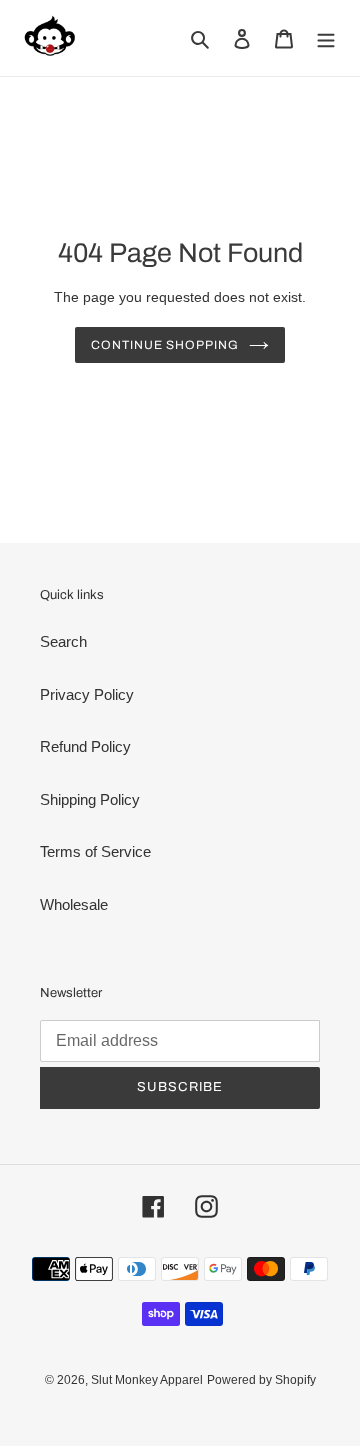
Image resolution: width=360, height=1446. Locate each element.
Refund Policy (85, 746)
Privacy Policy (87, 694)
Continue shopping (165, 345)
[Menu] (326, 38)
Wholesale (74, 904)
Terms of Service (95, 851)
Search (63, 641)
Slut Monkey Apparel (147, 1380)
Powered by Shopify (261, 1380)
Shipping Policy (90, 799)
